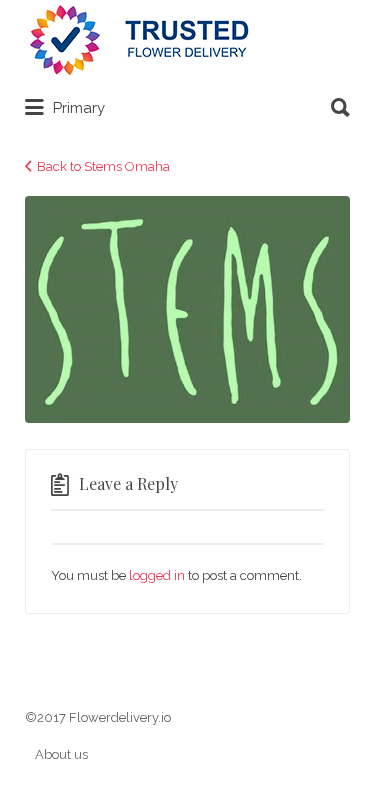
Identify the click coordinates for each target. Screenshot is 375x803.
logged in (157, 575)
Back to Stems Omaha (103, 166)
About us (61, 754)
